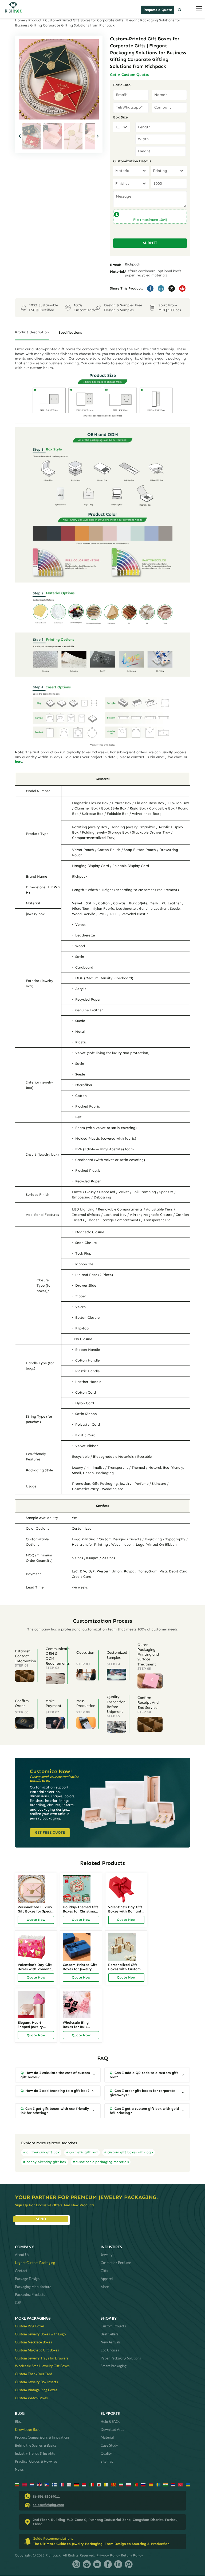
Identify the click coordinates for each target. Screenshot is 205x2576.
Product (35, 20)
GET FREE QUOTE (50, 1832)
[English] (39, 2484)
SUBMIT (150, 243)
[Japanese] (99, 2484)
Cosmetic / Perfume (116, 2263)
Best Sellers (110, 2334)
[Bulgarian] (17, 2484)
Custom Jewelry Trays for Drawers (42, 2358)
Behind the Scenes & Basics (36, 2445)
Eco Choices (110, 2350)
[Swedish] (158, 2484)
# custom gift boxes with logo (129, 2152)
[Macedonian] (114, 2484)
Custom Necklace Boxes (33, 2342)
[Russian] (143, 2484)
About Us (22, 2255)
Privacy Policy (108, 2555)
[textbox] (117, 127)
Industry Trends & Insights (35, 2453)
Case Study (109, 2445)
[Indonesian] (84, 2484)
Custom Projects (113, 2326)
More (105, 2287)
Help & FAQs (110, 2421)
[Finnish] (54, 2484)
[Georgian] (69, 2484)
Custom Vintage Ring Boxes (36, 2390)
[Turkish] (181, 2484)
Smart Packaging (114, 2366)
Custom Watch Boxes (31, 2398)
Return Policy (132, 2555)
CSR (18, 2303)
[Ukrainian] (188, 2484)
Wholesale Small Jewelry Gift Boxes (42, 2366)
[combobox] (122, 127)
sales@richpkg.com (48, 2505)
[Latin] (106, 2484)
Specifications (70, 332)
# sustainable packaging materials (101, 2162)
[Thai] (173, 2484)
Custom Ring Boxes (30, 2326)
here (19, 761)
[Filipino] (47, 2484)
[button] (98, 136)
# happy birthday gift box (45, 2162)
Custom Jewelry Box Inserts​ (36, 2382)
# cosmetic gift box (82, 2152)
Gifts (104, 2271)
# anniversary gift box (41, 2152)
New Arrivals (111, 2342)
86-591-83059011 (46, 2496)
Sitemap (107, 2461)
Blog (18, 2421)
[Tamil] (166, 2484)
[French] (62, 2484)
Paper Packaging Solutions (121, 2358)
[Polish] (129, 2484)
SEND (41, 2219)
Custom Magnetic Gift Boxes (37, 2350)
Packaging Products (30, 2295)
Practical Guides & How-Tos (36, 2461)
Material (107, 2437)
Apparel (107, 2279)
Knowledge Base (28, 2430)
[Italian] (91, 2484)
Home (20, 20)
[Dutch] (32, 2484)
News (19, 2469)
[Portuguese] (136, 2484)
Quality (106, 2453)
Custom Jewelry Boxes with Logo (40, 2334)
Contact (21, 2271)
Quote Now (36, 1920)
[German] (76, 2484)
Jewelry (107, 2255)
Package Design (27, 2279)
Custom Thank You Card (33, 2374)
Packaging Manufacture (33, 2287)
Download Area (113, 2430)
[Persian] (121, 2484)
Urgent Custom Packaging (35, 2263)
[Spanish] (151, 2484)
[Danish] (25, 2484)
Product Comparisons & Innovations (42, 2437)
